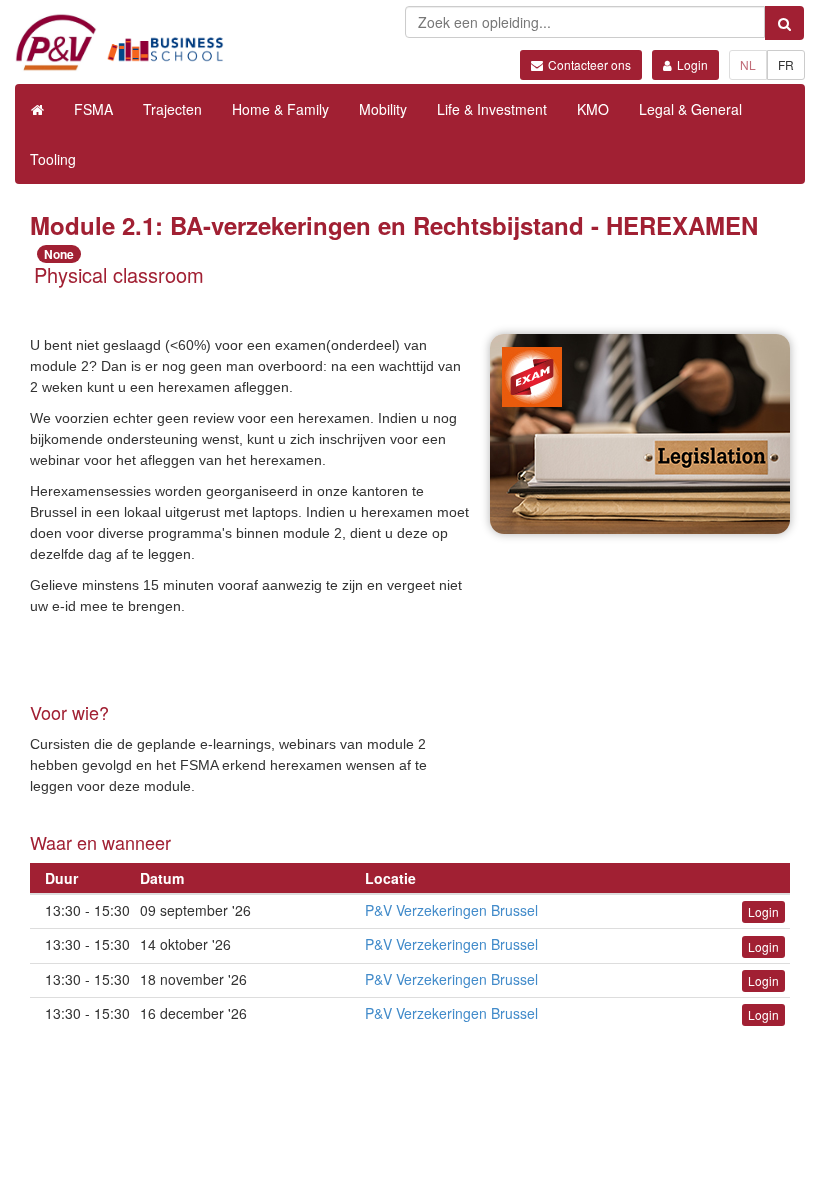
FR (786, 64)
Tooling (53, 159)
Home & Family (280, 109)
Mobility (383, 109)
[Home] (37, 109)
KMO (593, 109)
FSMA (93, 109)
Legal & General (690, 109)
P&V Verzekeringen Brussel (451, 910)
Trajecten (172, 109)
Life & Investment (492, 109)
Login (692, 64)
